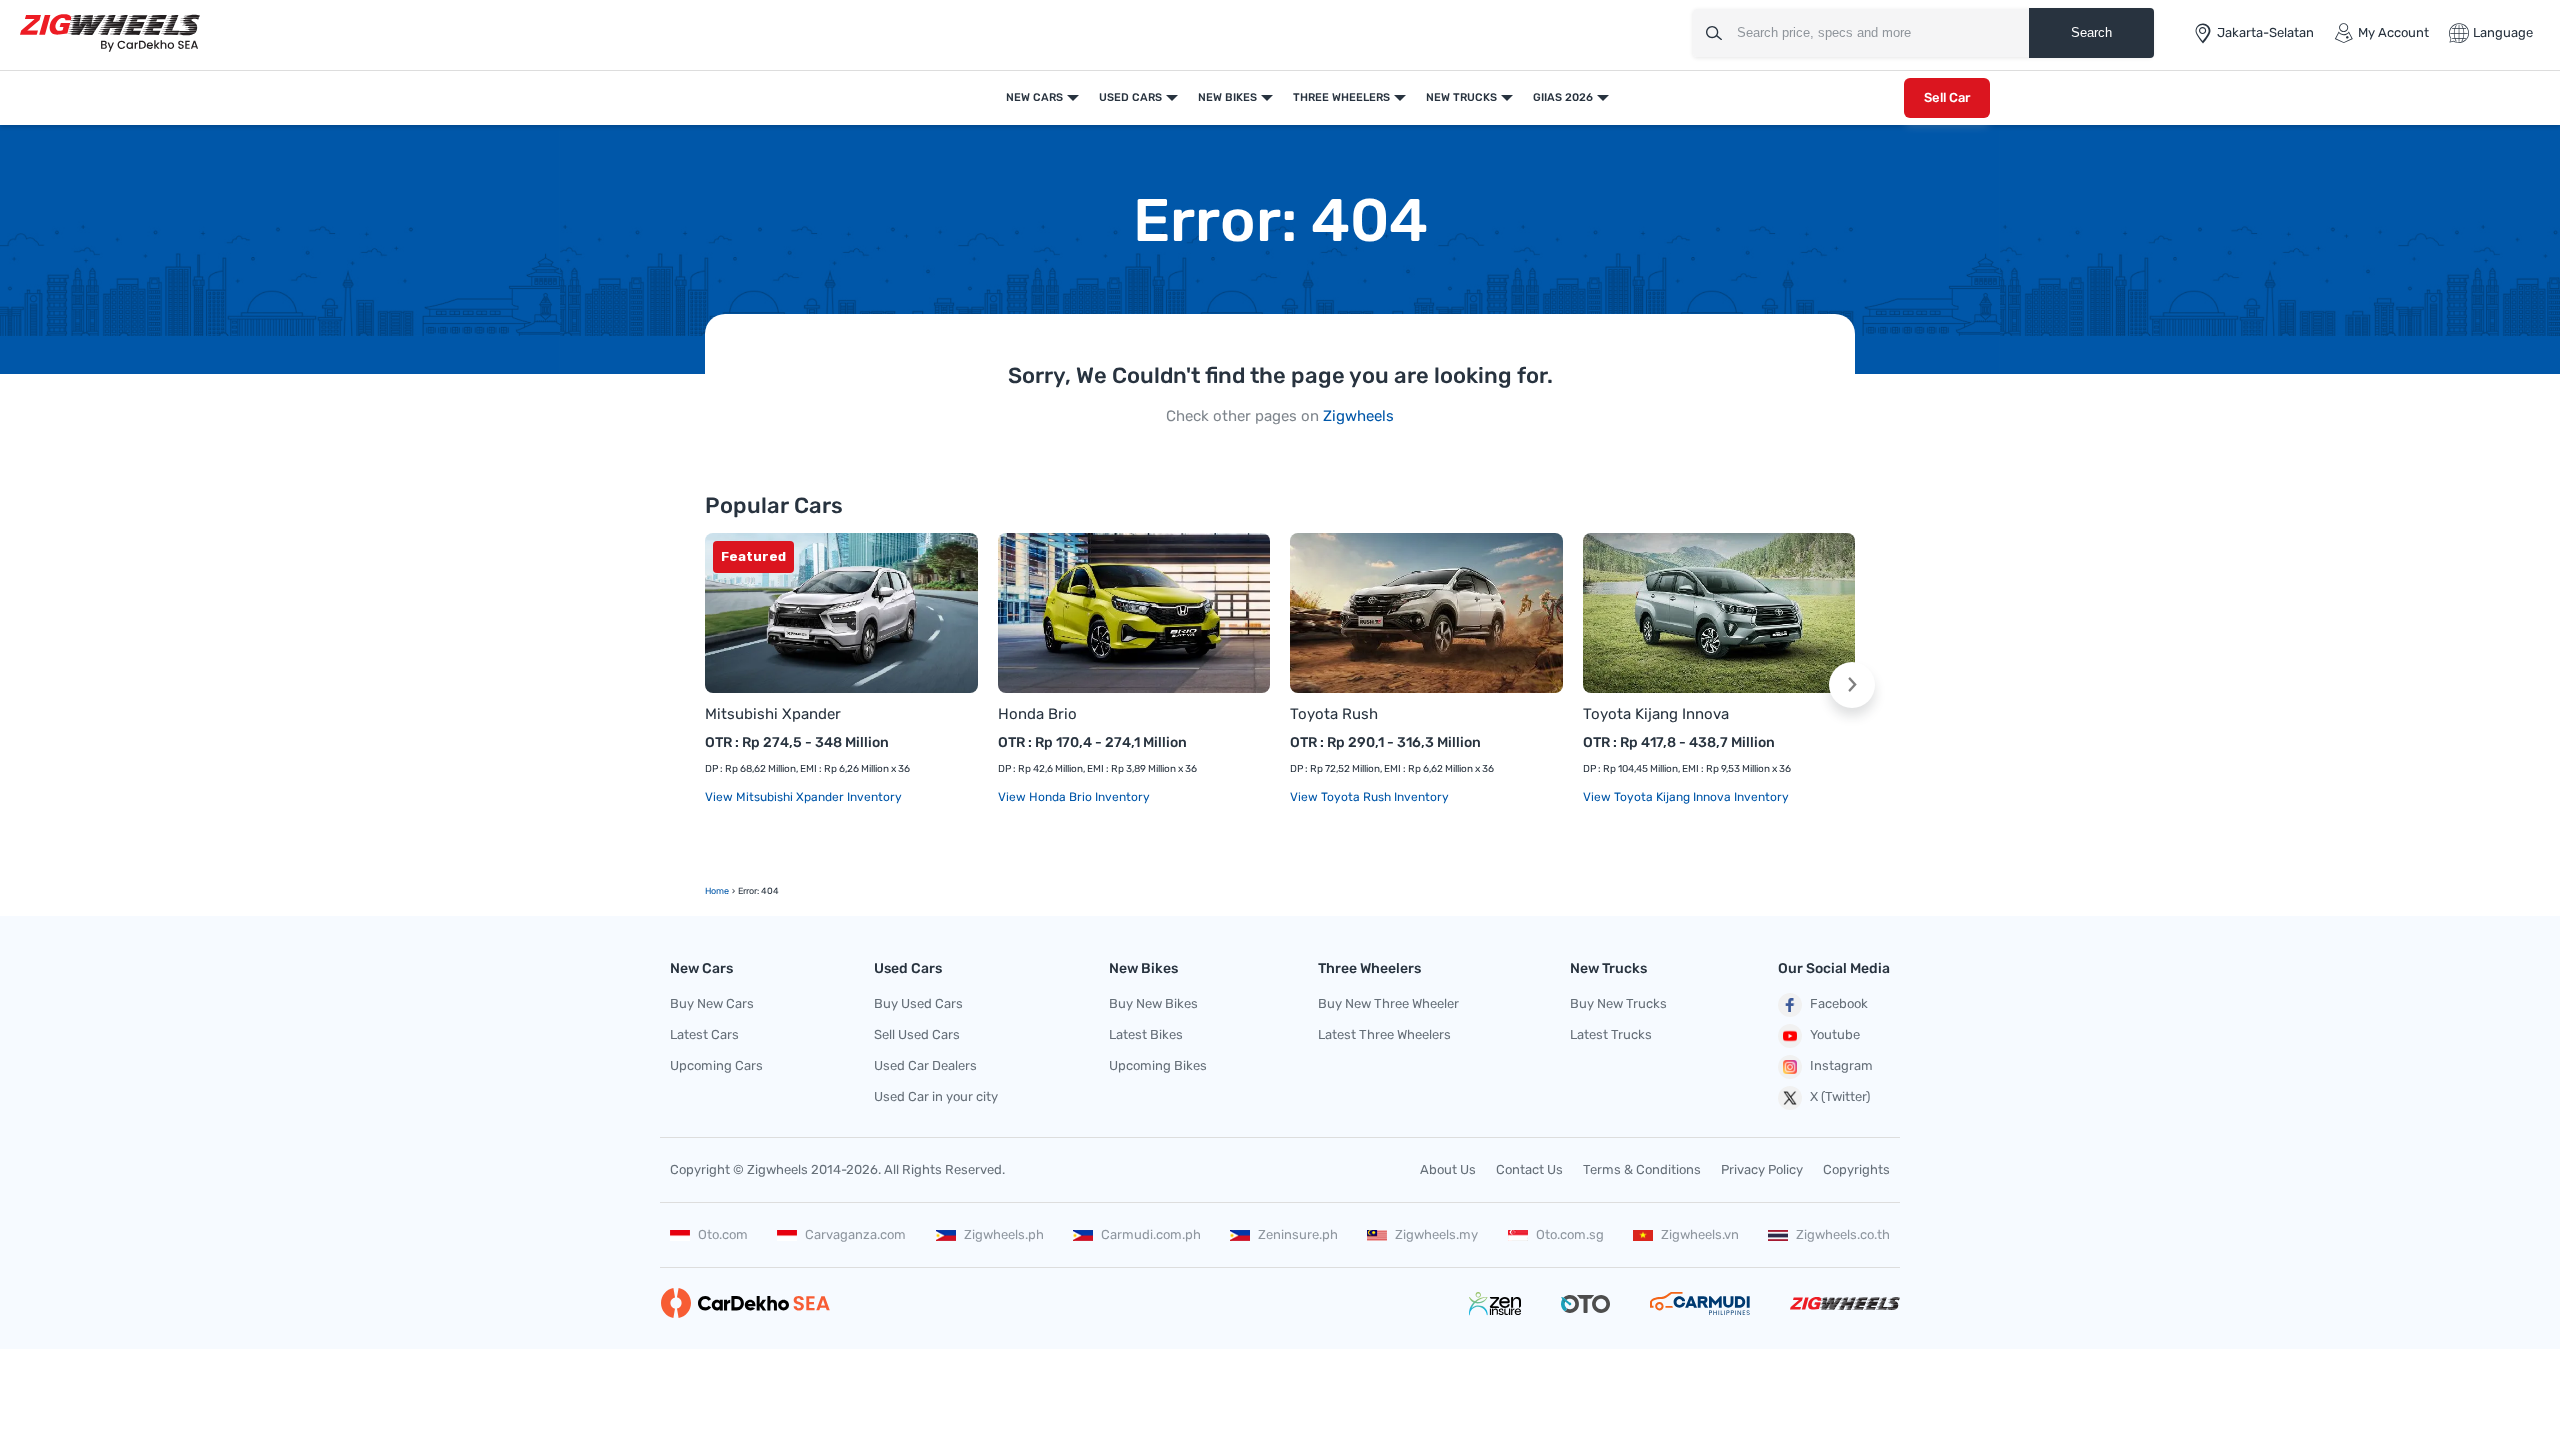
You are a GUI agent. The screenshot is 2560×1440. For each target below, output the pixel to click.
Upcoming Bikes (1158, 1065)
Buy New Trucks (1618, 1003)
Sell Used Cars (917, 1034)
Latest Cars (704, 1034)
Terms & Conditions (1642, 1169)
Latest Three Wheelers (1384, 1034)
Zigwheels (1358, 416)
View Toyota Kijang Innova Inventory (1686, 797)
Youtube (1835, 1034)
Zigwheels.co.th (1843, 1234)
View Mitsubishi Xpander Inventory (803, 797)
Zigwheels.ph (1004, 1234)
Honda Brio (1037, 714)
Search (2091, 32)
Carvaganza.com (855, 1234)
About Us (1448, 1169)
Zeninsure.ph (1298, 1234)
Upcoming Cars (716, 1065)
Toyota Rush (1334, 714)
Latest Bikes (1146, 1034)
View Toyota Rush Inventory (1369, 797)
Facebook (1839, 1003)
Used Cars (1130, 97)
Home (717, 891)
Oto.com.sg (1570, 1234)
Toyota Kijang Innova (1656, 714)
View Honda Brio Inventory (1074, 797)
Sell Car (1947, 97)
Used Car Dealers (925, 1065)
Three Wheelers (1341, 97)
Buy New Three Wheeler (1388, 1003)
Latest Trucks (1611, 1034)
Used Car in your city (936, 1096)
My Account (2393, 32)
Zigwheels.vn (1700, 1234)
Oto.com (723, 1234)
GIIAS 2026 (1563, 97)
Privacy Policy (1762, 1169)
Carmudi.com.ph (1151, 1234)
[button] (1852, 685)
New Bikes (1227, 97)
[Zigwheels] (110, 33)
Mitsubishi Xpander (773, 714)
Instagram (1841, 1065)
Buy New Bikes (1153, 1003)
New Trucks (1461, 97)
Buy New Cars (712, 1003)
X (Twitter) (1840, 1096)
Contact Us (1529, 1169)
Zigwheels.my (1436, 1234)
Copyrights (1856, 1169)
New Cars (1034, 97)
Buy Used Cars (918, 1003)
